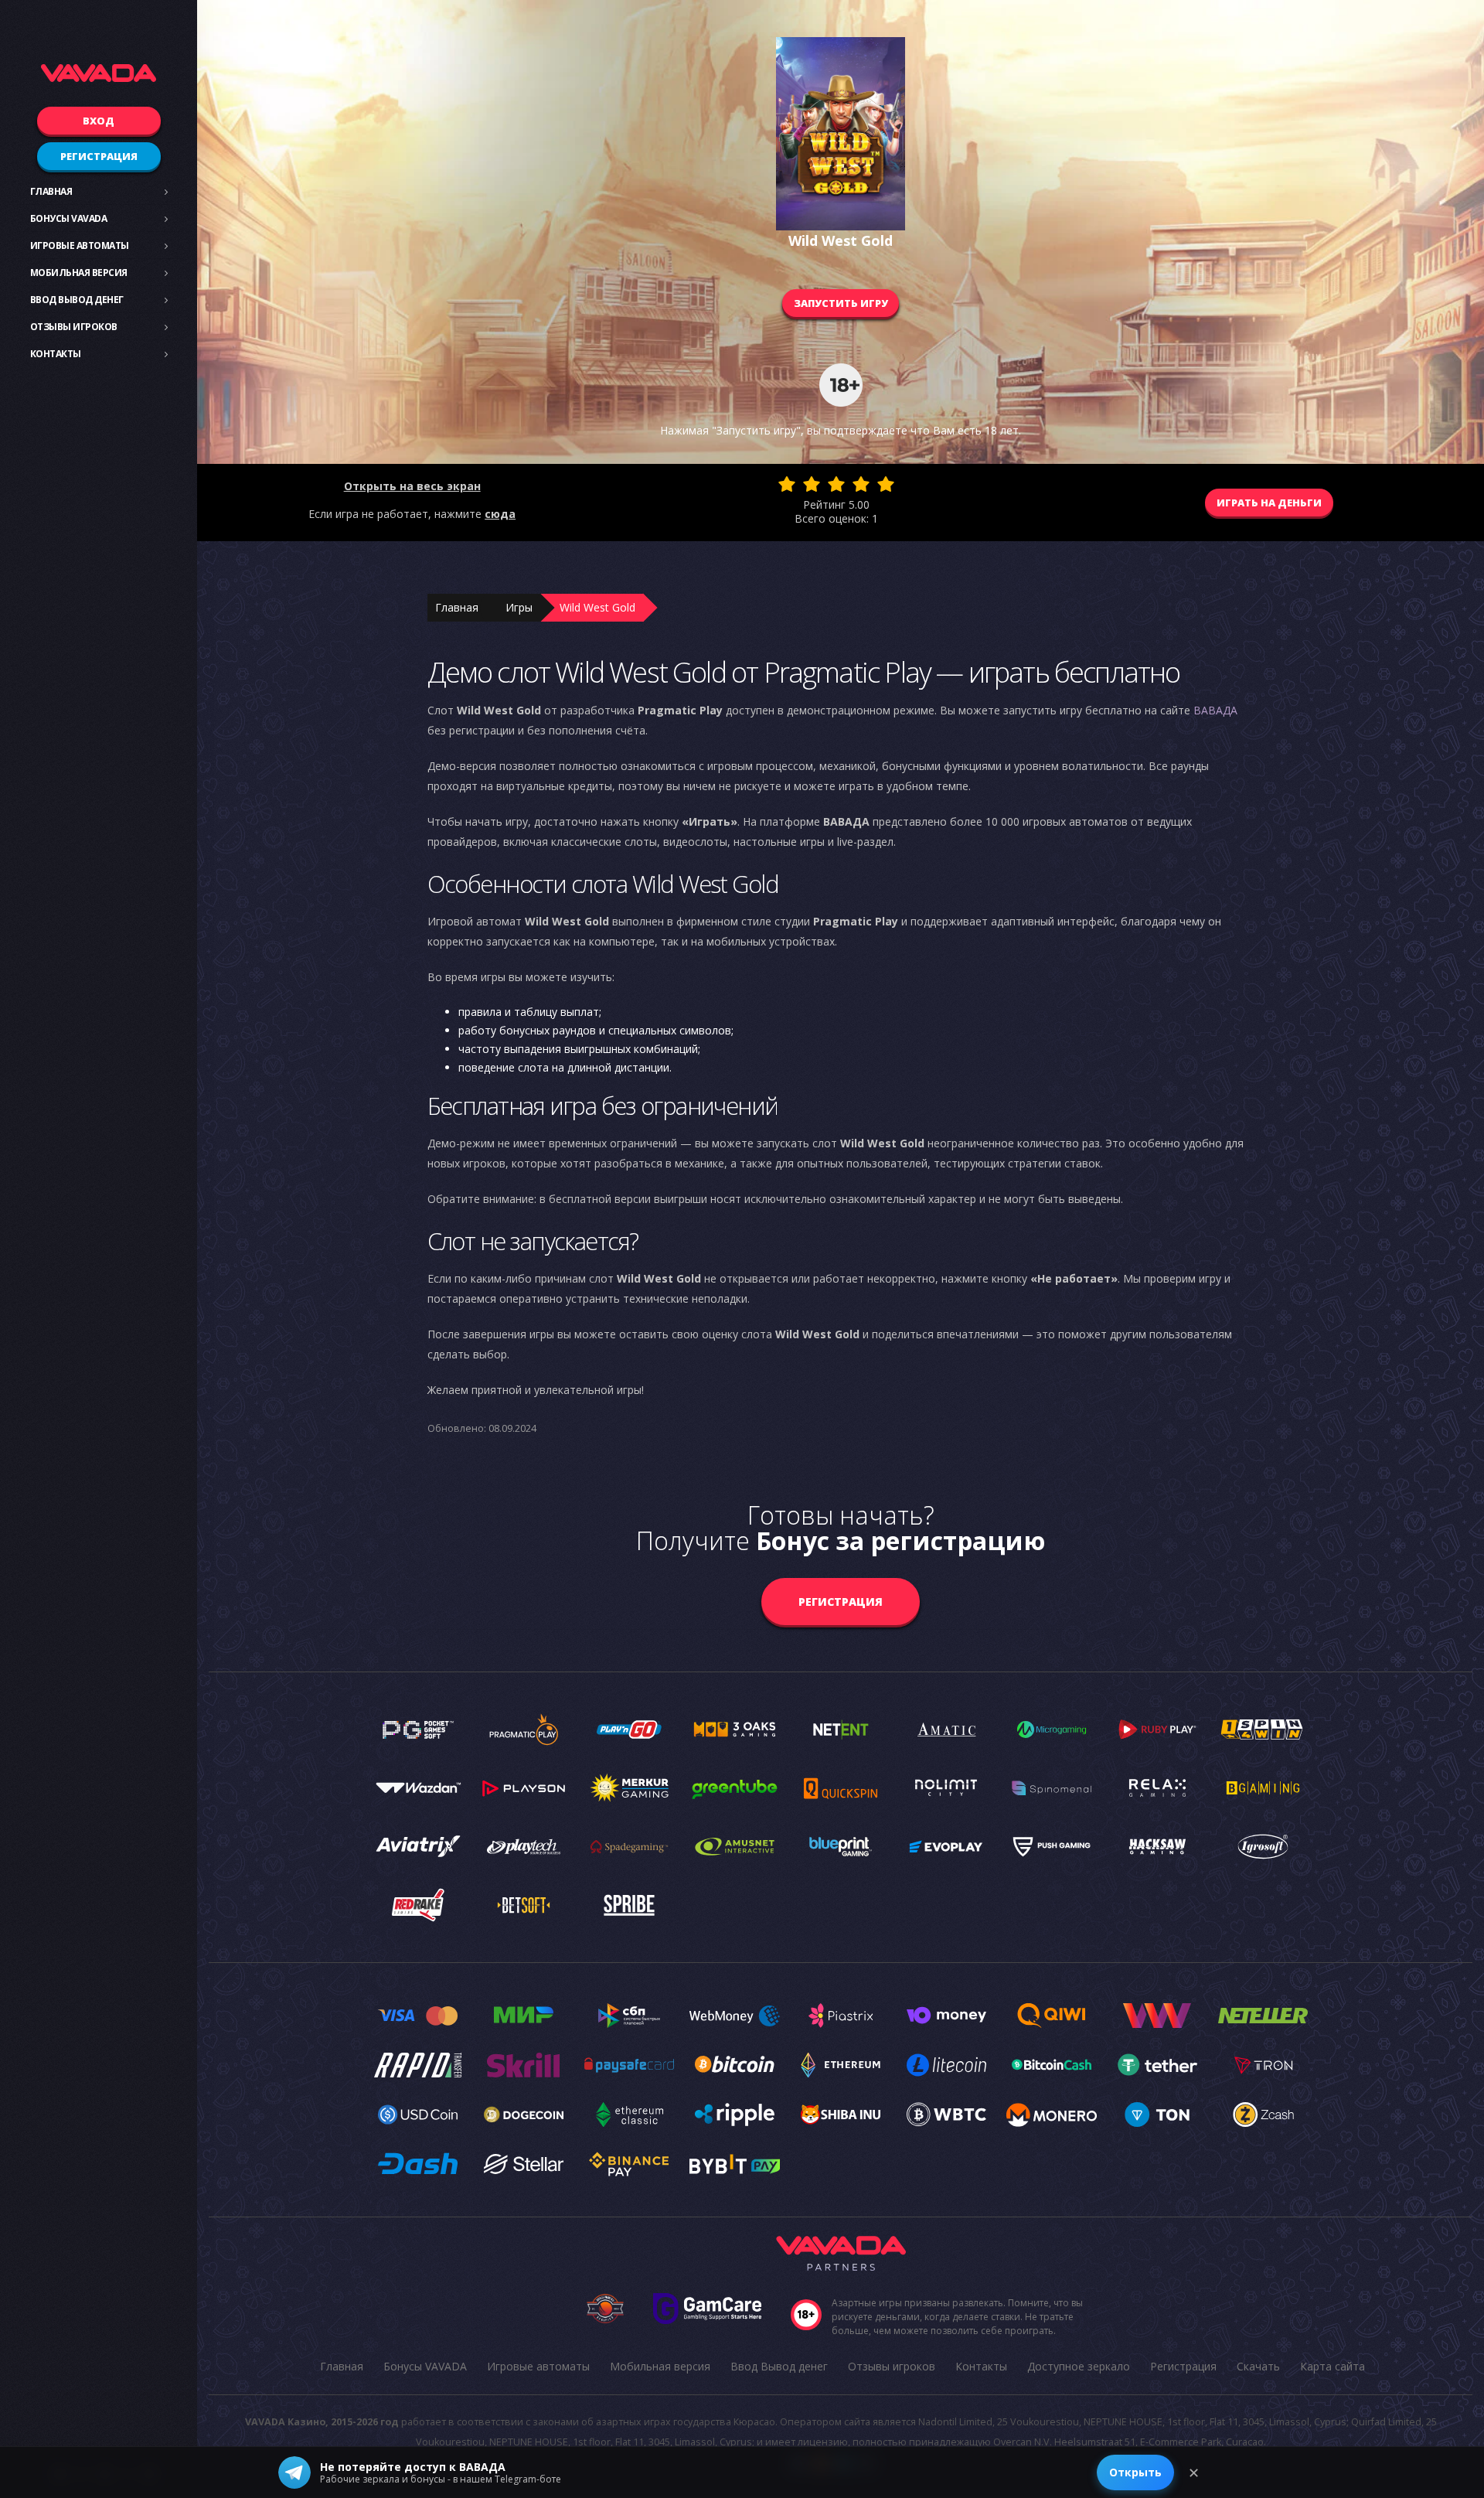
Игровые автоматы (80, 245)
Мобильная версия (79, 273)
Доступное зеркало (1079, 2366)
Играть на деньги (1269, 503)
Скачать (1258, 2366)
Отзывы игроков (74, 327)
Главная (51, 191)
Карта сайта (1333, 2366)
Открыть (1135, 2472)
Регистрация (99, 156)
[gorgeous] (886, 484)
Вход (99, 121)
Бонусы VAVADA (69, 218)
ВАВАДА (1215, 710)
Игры (519, 607)
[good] (861, 484)
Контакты (56, 354)
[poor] (812, 484)
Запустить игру (841, 303)
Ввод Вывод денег (77, 300)
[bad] (787, 484)
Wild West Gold (597, 607)
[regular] (836, 484)
